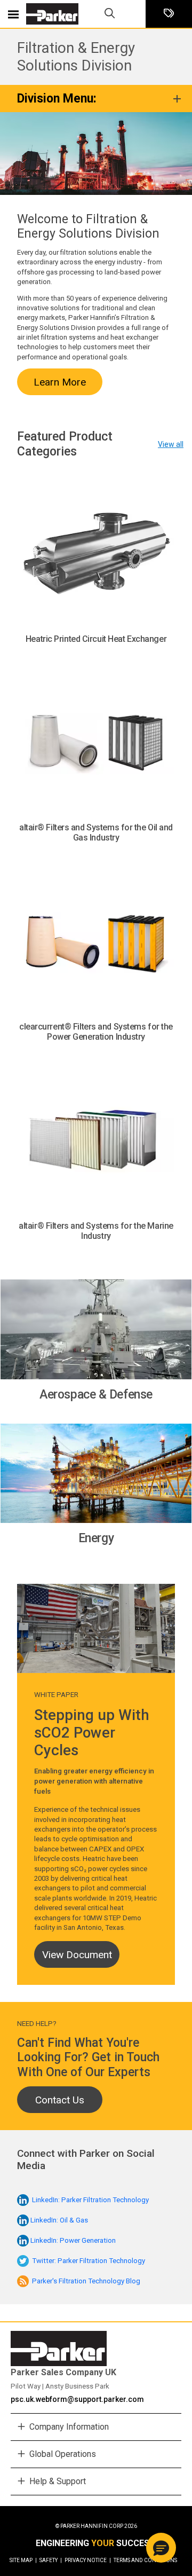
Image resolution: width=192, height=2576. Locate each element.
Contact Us (60, 2100)
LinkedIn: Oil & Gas (59, 2220)
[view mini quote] (169, 14)
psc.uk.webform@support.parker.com (77, 2399)
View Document (77, 1955)
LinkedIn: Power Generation (73, 2240)
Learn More (60, 382)
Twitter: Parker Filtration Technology (89, 2261)
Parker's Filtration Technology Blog (86, 2281)
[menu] (13, 14)
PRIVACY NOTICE (88, 2560)
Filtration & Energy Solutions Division (76, 57)
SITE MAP (23, 2560)
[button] (161, 2548)
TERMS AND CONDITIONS (145, 2560)
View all (171, 444)
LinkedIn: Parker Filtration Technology (90, 2200)
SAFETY (51, 2560)
